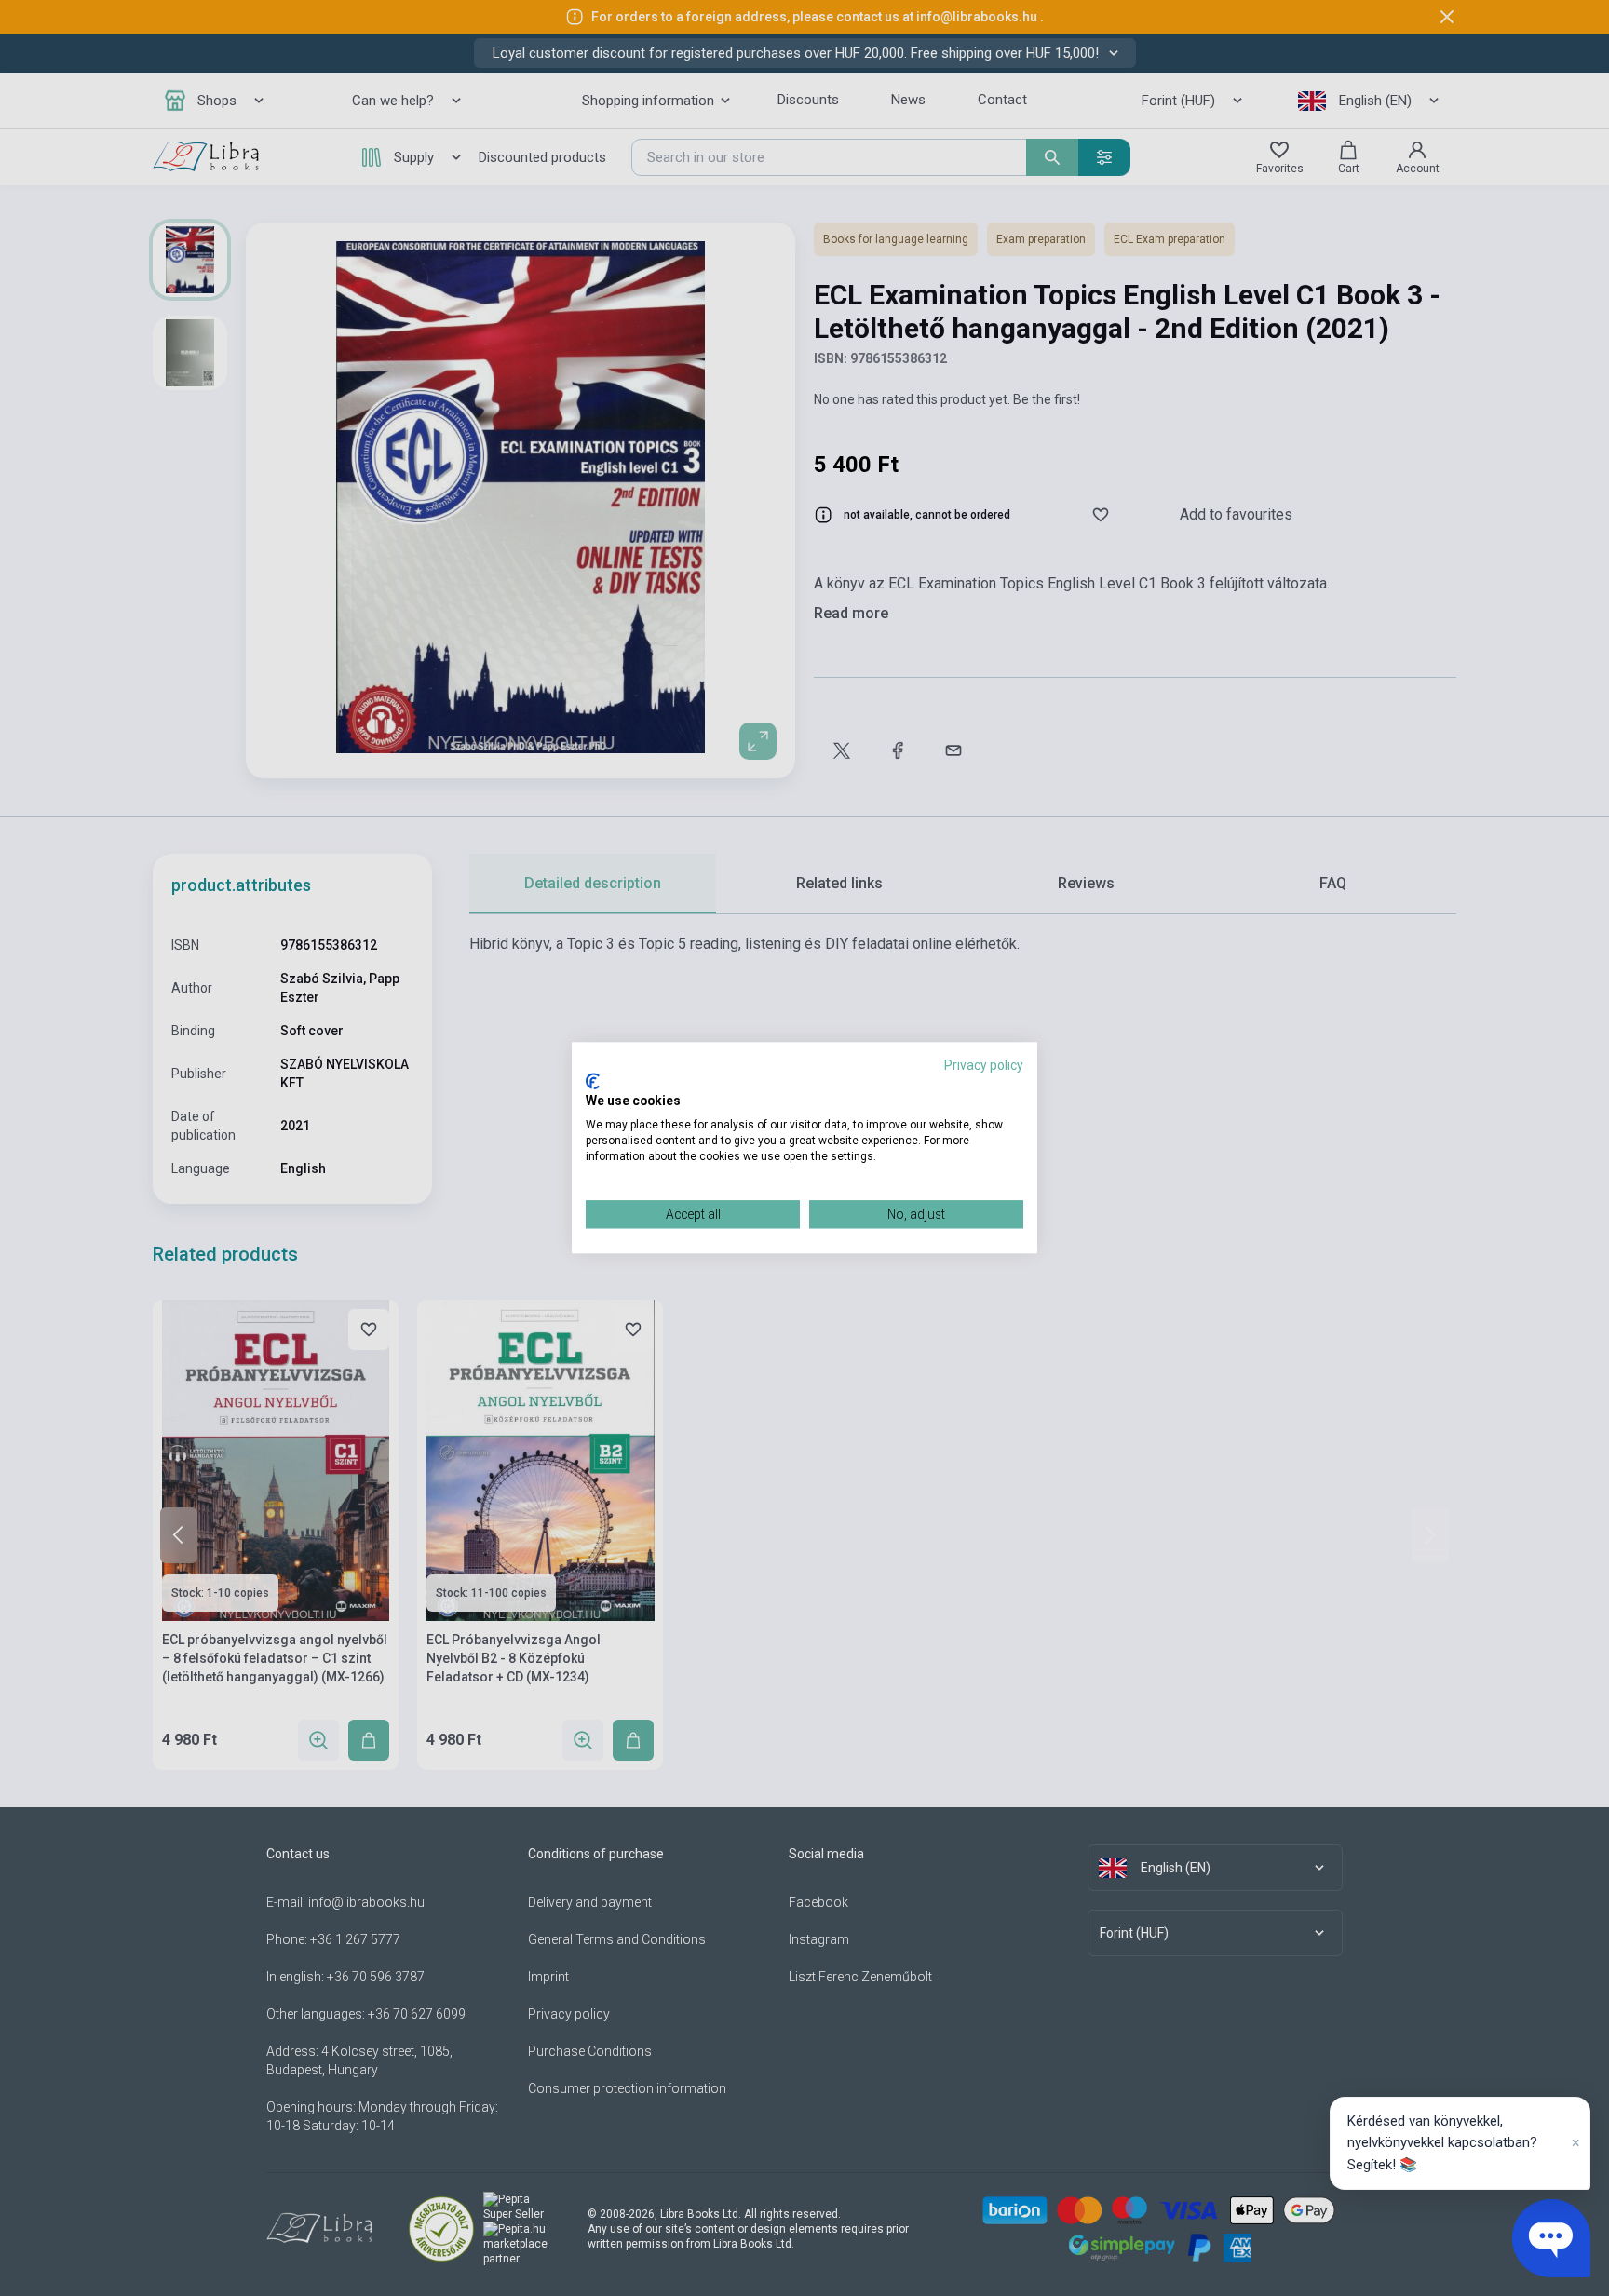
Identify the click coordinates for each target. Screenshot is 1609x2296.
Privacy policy (984, 1065)
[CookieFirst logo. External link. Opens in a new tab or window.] (593, 1081)
